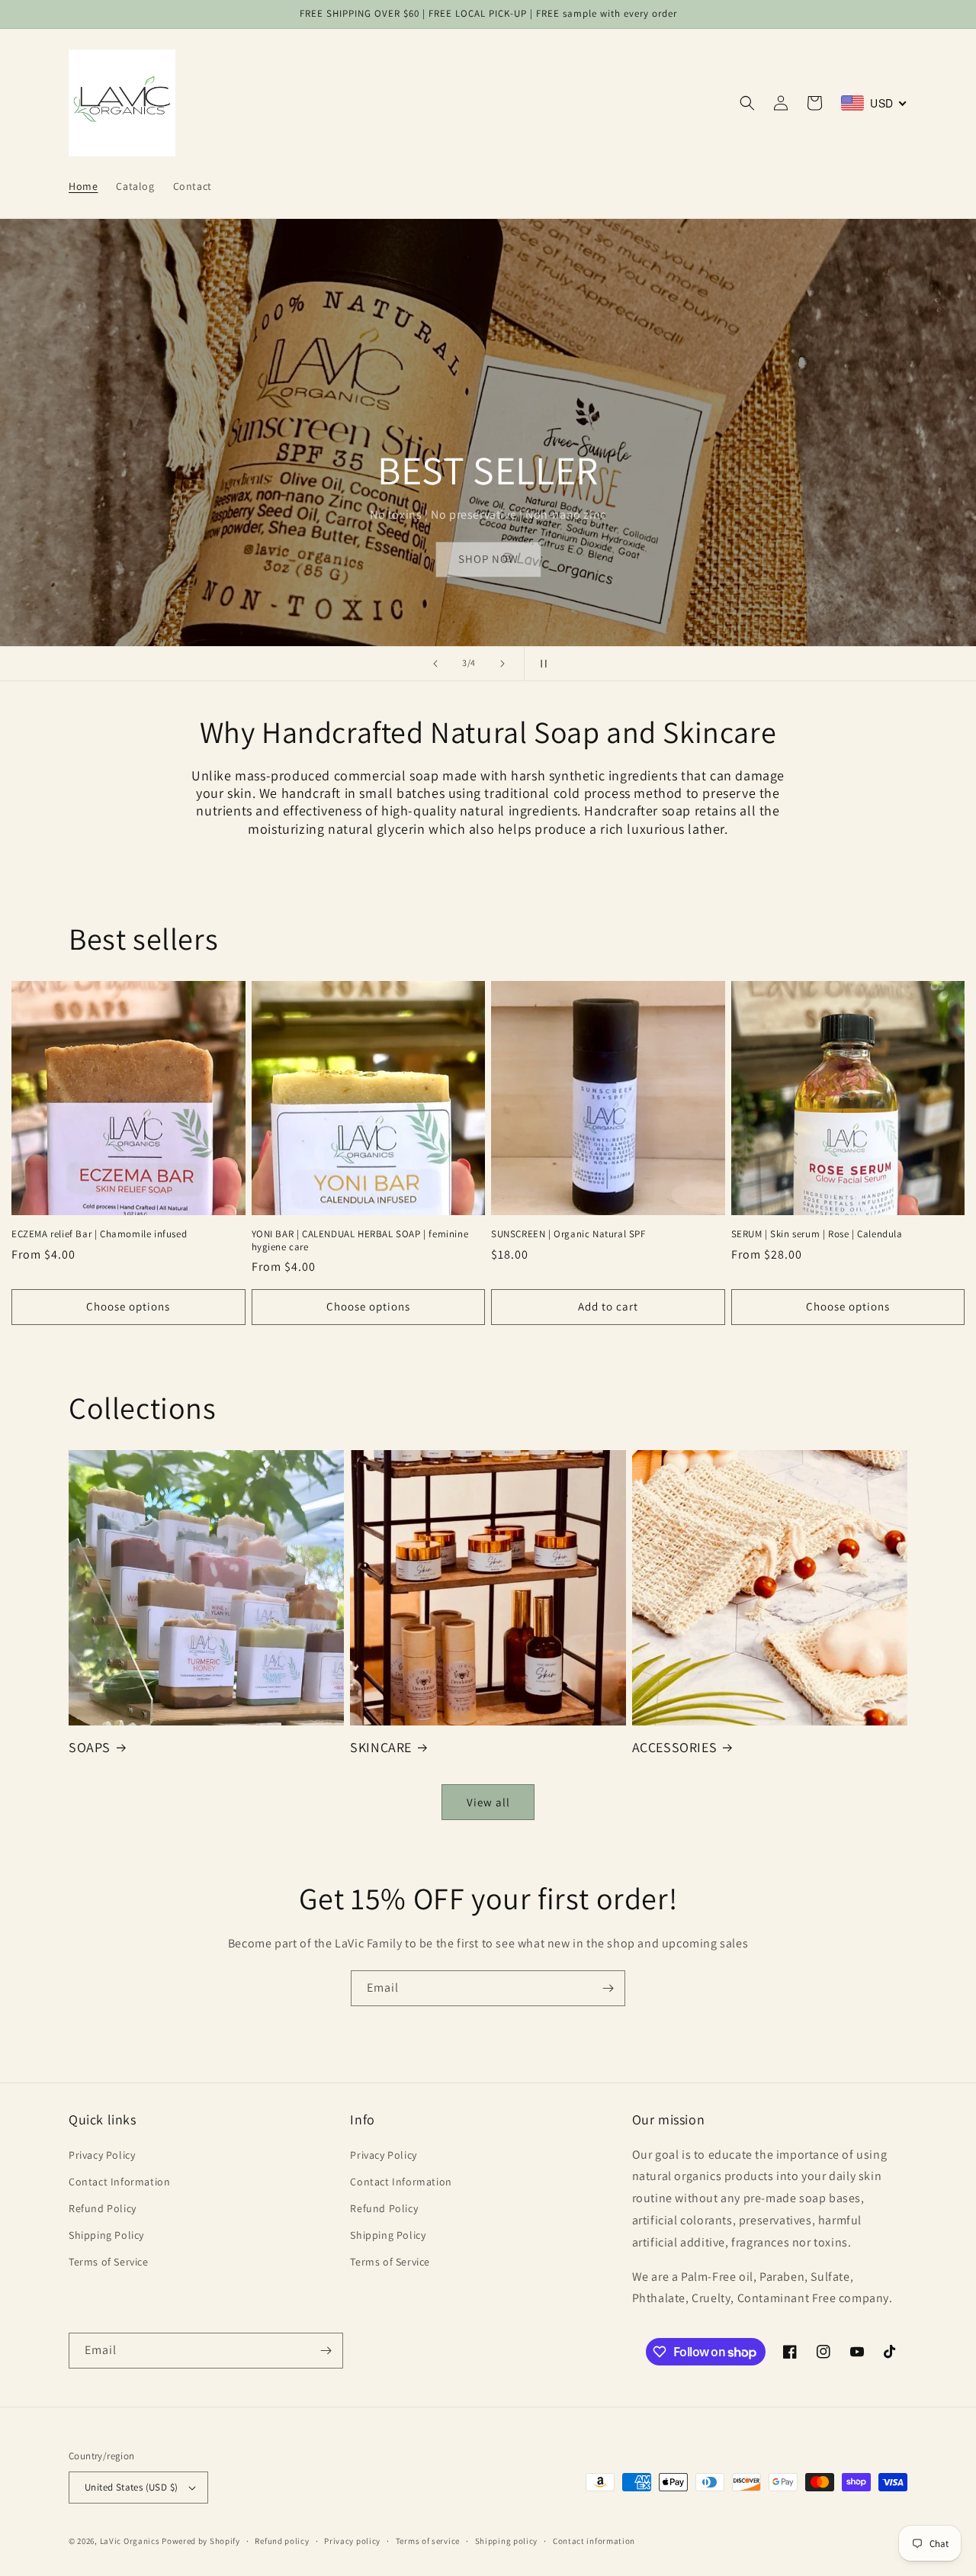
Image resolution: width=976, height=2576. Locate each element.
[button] (747, 103)
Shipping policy (507, 2541)
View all (488, 1802)
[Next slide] (502, 664)
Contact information (594, 2541)
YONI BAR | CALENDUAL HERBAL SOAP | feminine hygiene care (360, 1241)
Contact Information (119, 2182)
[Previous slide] (435, 664)
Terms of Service (109, 2262)
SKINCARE (381, 1747)
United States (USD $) (131, 2487)
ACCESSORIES (675, 1747)
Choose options (128, 1306)
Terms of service (428, 2541)
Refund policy (282, 2541)
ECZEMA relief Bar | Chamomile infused (99, 1234)
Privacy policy (352, 2541)
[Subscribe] (608, 1988)
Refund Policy (103, 2208)
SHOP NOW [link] (488, 559)
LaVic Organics (130, 2541)
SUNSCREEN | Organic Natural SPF (568, 1234)
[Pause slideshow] (541, 664)
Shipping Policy (106, 2235)
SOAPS (90, 1747)
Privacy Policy (102, 2155)
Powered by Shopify (201, 2541)
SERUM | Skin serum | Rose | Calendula (817, 1234)
